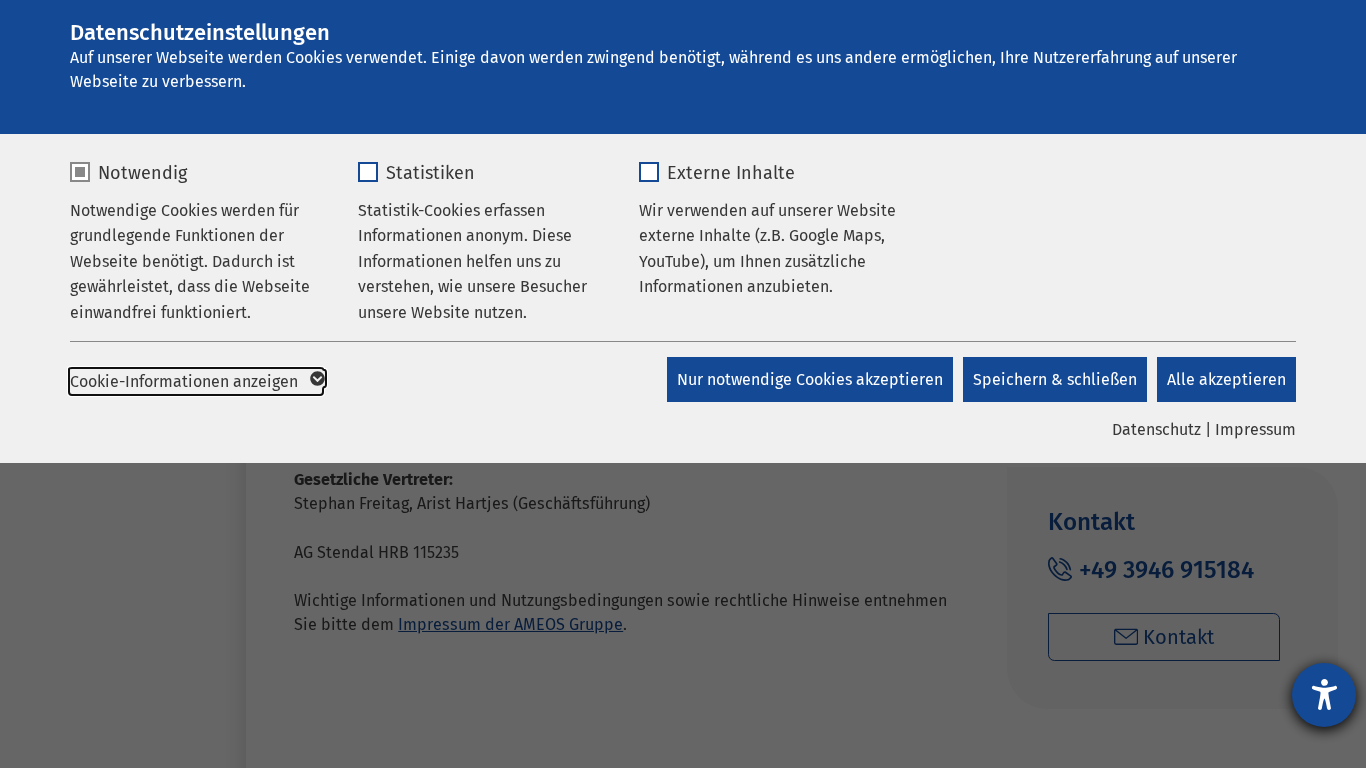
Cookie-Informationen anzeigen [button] (186, 381)
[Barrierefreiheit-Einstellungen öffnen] (1324, 695)
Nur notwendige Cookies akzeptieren (810, 379)
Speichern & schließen (1055, 379)
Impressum (1255, 429)
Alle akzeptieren (1226, 379)
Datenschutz (1156, 429)
